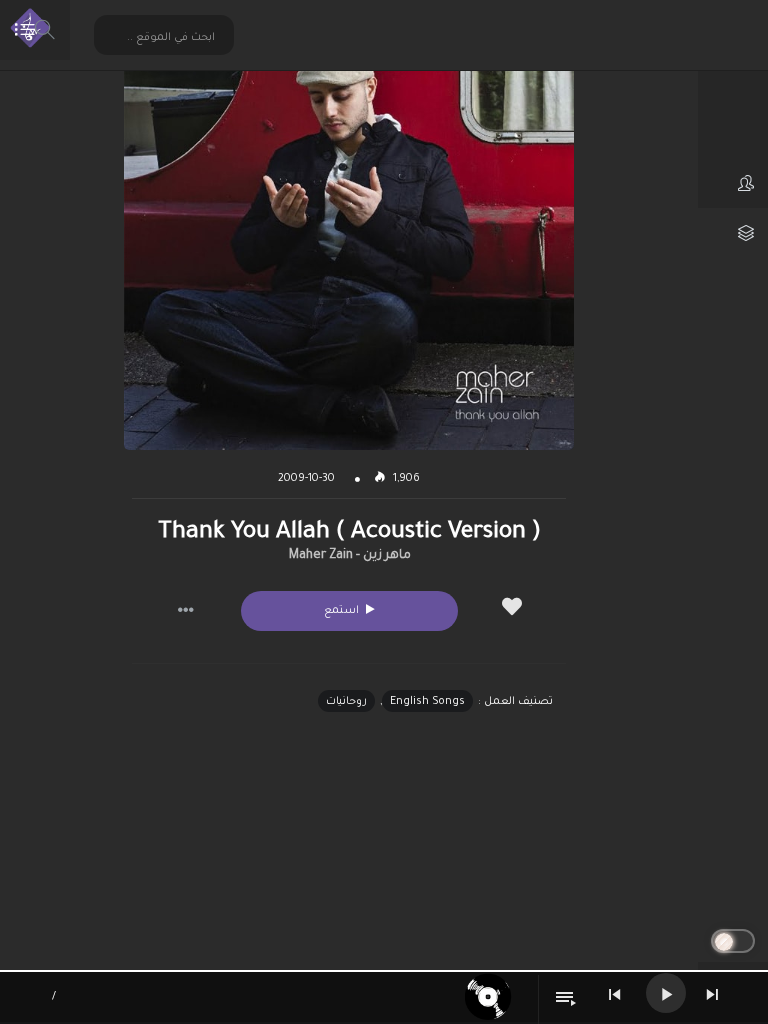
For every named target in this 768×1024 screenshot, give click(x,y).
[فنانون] (733, 183)
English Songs (427, 702)
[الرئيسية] (733, 83)
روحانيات (346, 702)
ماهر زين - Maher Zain (350, 556)
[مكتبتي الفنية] (733, 233)
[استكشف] (733, 133)
